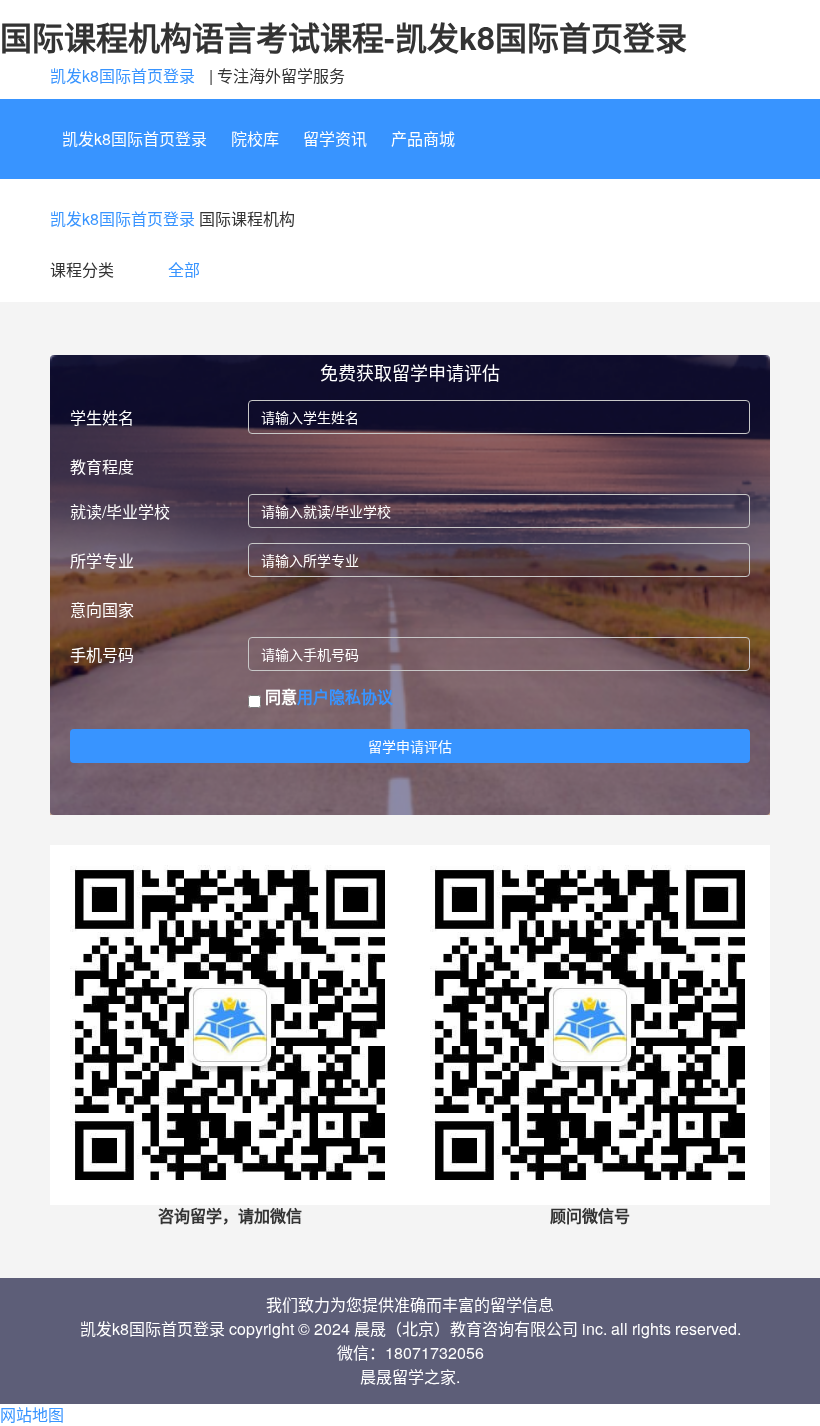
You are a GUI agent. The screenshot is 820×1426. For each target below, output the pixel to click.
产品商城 (423, 138)
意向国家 (102, 609)
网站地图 (32, 1414)
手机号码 (102, 654)
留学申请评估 (410, 746)
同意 (327, 697)
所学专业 (102, 560)
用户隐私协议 (345, 696)
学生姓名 (102, 417)
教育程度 (102, 466)
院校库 (255, 138)
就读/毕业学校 (120, 511)
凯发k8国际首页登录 (122, 75)
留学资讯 (335, 138)
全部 (184, 269)
